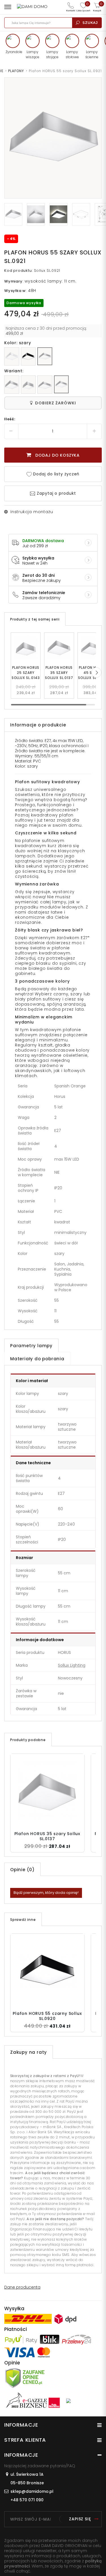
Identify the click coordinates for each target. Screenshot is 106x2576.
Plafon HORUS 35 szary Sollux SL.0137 (59, 673)
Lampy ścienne (92, 54)
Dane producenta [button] (22, 2287)
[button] (96, 672)
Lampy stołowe (72, 54)
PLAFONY (16, 71)
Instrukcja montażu (32, 512)
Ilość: (10, 419)
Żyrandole (13, 52)
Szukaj (90, 23)
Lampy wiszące (33, 54)
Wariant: (14, 371)
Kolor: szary (18, 343)
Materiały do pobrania (37, 1359)
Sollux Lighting (72, 1665)
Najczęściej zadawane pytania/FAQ (40, 2466)
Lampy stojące (52, 54)
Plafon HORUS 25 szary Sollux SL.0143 (26, 673)
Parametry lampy (31, 1346)
